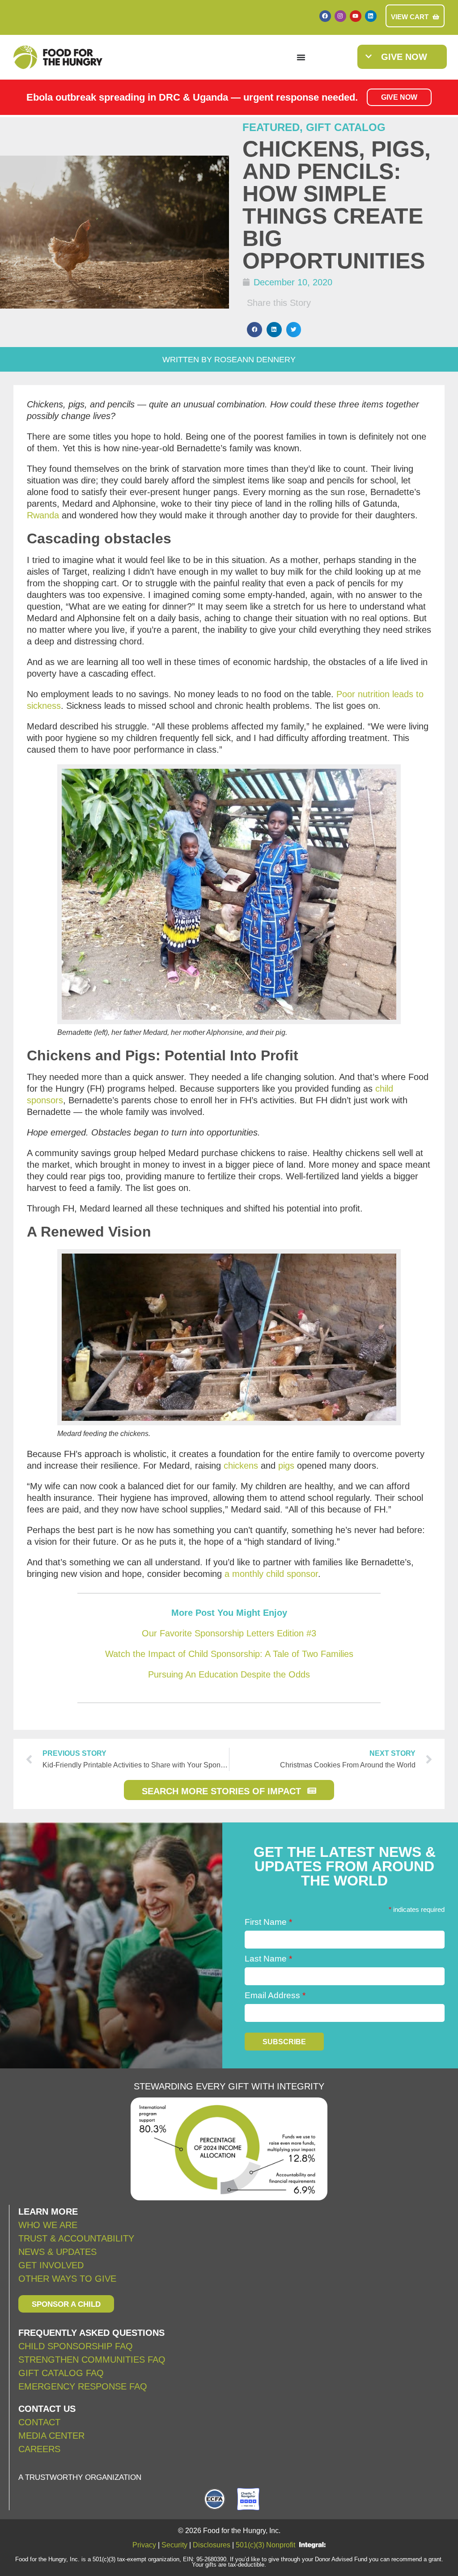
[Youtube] (356, 16)
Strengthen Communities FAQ (92, 2360)
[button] (254, 330)
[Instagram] (340, 16)
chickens (241, 1466)
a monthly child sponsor (271, 1574)
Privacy (144, 2545)
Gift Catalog (346, 127)
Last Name (268, 1959)
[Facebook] (325, 16)
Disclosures (212, 2545)
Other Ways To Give (67, 2279)
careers (39, 2449)
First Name (268, 1922)
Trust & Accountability (76, 2238)
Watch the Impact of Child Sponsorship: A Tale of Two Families (229, 1654)
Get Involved (51, 2265)
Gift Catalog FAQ (61, 2373)
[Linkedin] (371, 16)
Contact (39, 2422)
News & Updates (57, 2252)
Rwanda (43, 515)
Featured (271, 127)
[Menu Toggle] (301, 57)
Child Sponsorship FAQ (77, 2346)
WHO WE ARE (48, 2225)
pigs (286, 1466)
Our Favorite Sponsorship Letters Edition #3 (229, 1633)
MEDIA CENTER (51, 2436)
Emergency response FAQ (83, 2386)
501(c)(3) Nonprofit (265, 2545)
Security (174, 2545)
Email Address (275, 1995)
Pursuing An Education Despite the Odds (229, 1674)
